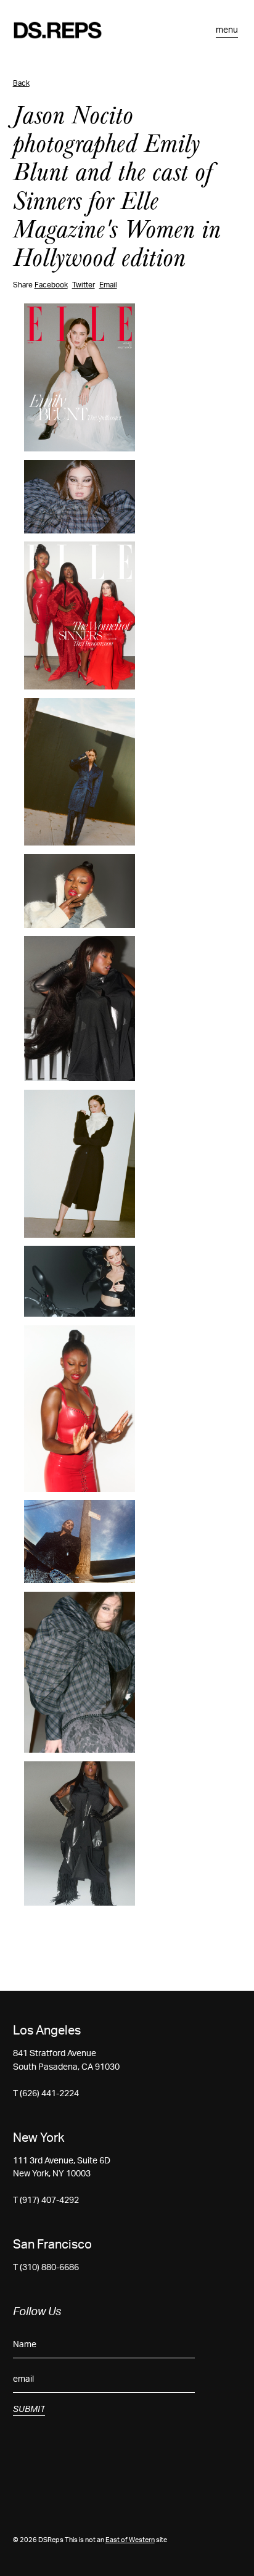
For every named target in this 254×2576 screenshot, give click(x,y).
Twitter (84, 285)
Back (21, 83)
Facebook (51, 285)
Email (108, 285)
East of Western (130, 2540)
